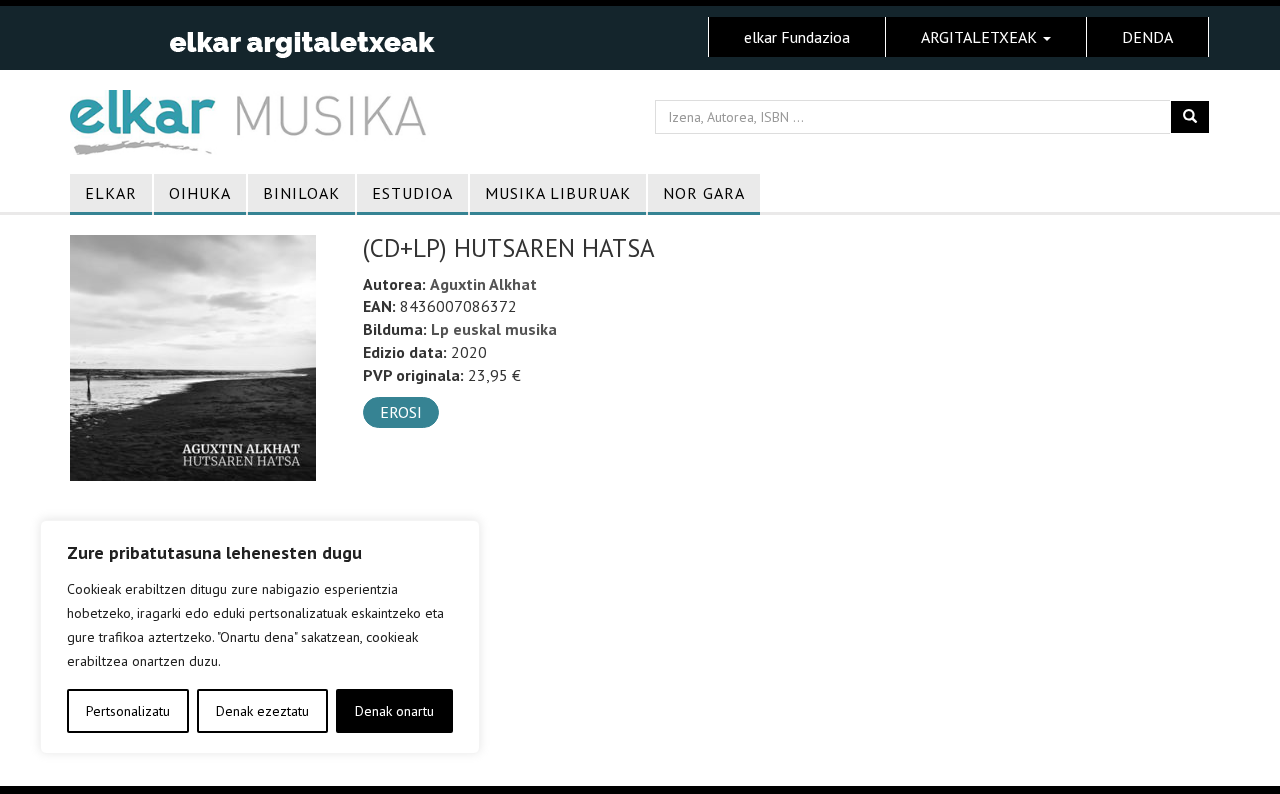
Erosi (401, 412)
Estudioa (412, 193)
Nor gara (704, 193)
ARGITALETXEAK (981, 37)
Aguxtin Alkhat (483, 284)
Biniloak (301, 193)
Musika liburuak (558, 193)
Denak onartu (394, 711)
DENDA (1147, 37)
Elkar (111, 193)
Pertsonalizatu (128, 711)
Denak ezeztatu (262, 711)
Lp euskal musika (494, 329)
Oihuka (200, 193)
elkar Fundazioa (797, 37)
